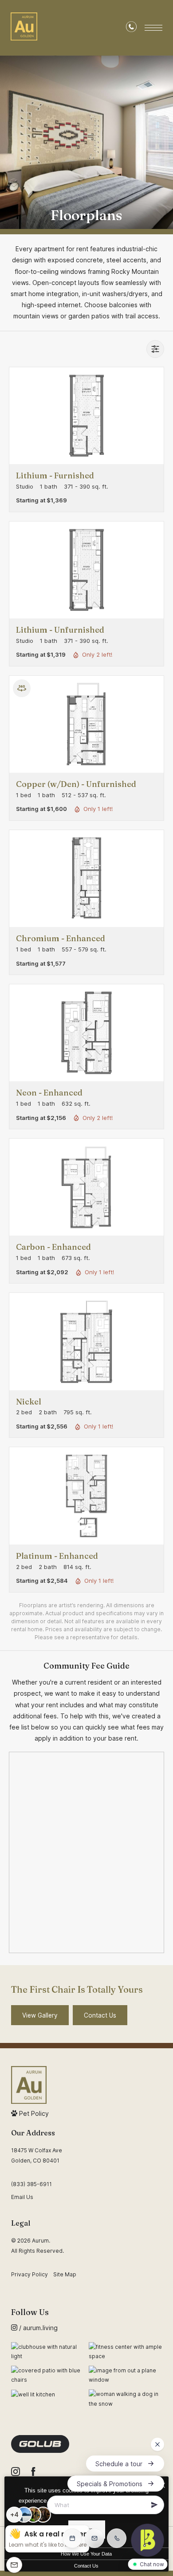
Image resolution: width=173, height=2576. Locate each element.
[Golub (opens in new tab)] (40, 2444)
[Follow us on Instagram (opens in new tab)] (16, 2472)
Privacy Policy (29, 2274)
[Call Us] (131, 28)
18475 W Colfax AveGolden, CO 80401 (37, 2155)
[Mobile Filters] (155, 349)
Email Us (22, 2197)
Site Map (65, 2274)
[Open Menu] (153, 28)
